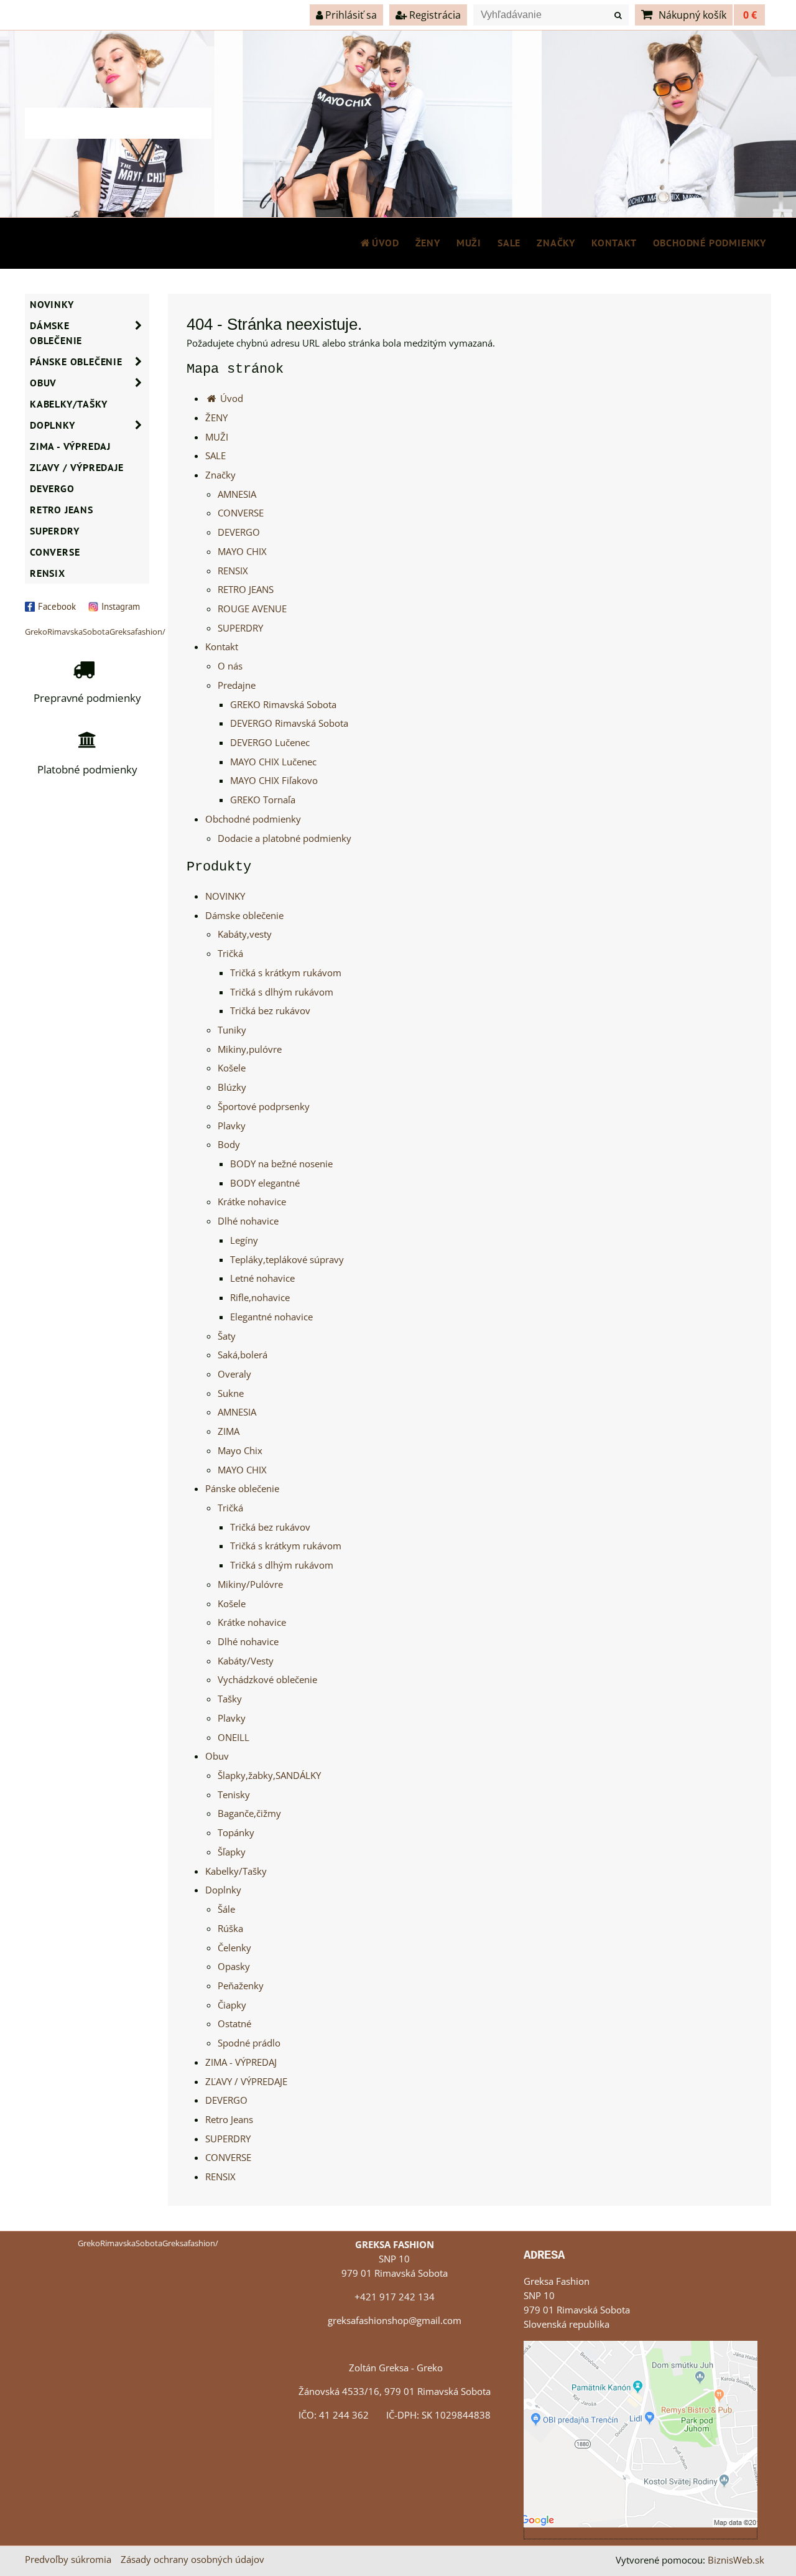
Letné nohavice (262, 1278)
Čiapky (232, 2005)
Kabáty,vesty (245, 934)
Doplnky (223, 1890)
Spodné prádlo (249, 2043)
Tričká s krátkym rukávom (286, 973)
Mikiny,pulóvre (250, 1049)
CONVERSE (241, 513)
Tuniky (232, 1030)
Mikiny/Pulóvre (250, 1584)
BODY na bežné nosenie (281, 1164)
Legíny (244, 1240)
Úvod (385, 243)
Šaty (227, 1336)
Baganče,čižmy (249, 1813)
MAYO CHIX (242, 552)
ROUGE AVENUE (252, 609)
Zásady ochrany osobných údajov (192, 2560)
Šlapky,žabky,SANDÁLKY (269, 1776)
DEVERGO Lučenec (270, 743)
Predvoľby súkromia (68, 2560)
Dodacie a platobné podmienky (285, 838)
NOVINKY (225, 896)
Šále (226, 1909)
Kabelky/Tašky (236, 1871)
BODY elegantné (265, 1183)
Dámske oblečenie (244, 916)
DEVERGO (239, 532)
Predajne (237, 685)
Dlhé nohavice (248, 1221)
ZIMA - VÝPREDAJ (241, 2062)
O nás (230, 666)
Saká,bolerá (243, 1355)
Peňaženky (241, 1986)
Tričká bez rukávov (270, 1011)
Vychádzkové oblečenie (267, 1680)
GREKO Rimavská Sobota (283, 705)
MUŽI (469, 243)
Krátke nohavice (252, 1202)
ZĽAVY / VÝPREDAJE (246, 2082)
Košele (232, 1068)
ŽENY (428, 243)
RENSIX (233, 571)
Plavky (232, 1126)
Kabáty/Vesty (246, 1661)
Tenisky (234, 1795)
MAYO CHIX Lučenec (273, 762)
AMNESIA (237, 494)
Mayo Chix (240, 1451)
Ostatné (234, 2024)
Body (229, 1145)
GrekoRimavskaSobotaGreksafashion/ (95, 632)
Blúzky (232, 1087)
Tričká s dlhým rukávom (282, 992)
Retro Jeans (229, 2120)
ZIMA (229, 1431)
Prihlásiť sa (350, 15)
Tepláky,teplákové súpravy (287, 1260)
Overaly (234, 1374)
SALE (509, 243)
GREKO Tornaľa (263, 800)
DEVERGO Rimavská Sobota (289, 723)
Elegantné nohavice (271, 1317)
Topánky (236, 1833)
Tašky (230, 1699)
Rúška (230, 1929)
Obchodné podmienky (710, 243)
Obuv (217, 1756)
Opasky (234, 1967)
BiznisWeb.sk (736, 2560)
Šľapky (232, 1852)
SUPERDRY (240, 628)
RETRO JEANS (246, 590)
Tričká (230, 954)
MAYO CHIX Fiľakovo (274, 781)
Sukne (231, 1393)
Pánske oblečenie (242, 1489)
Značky (556, 243)
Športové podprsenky (264, 1107)
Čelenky (234, 1948)
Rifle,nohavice (260, 1298)
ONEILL (234, 1738)
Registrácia (434, 15)
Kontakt (614, 243)
